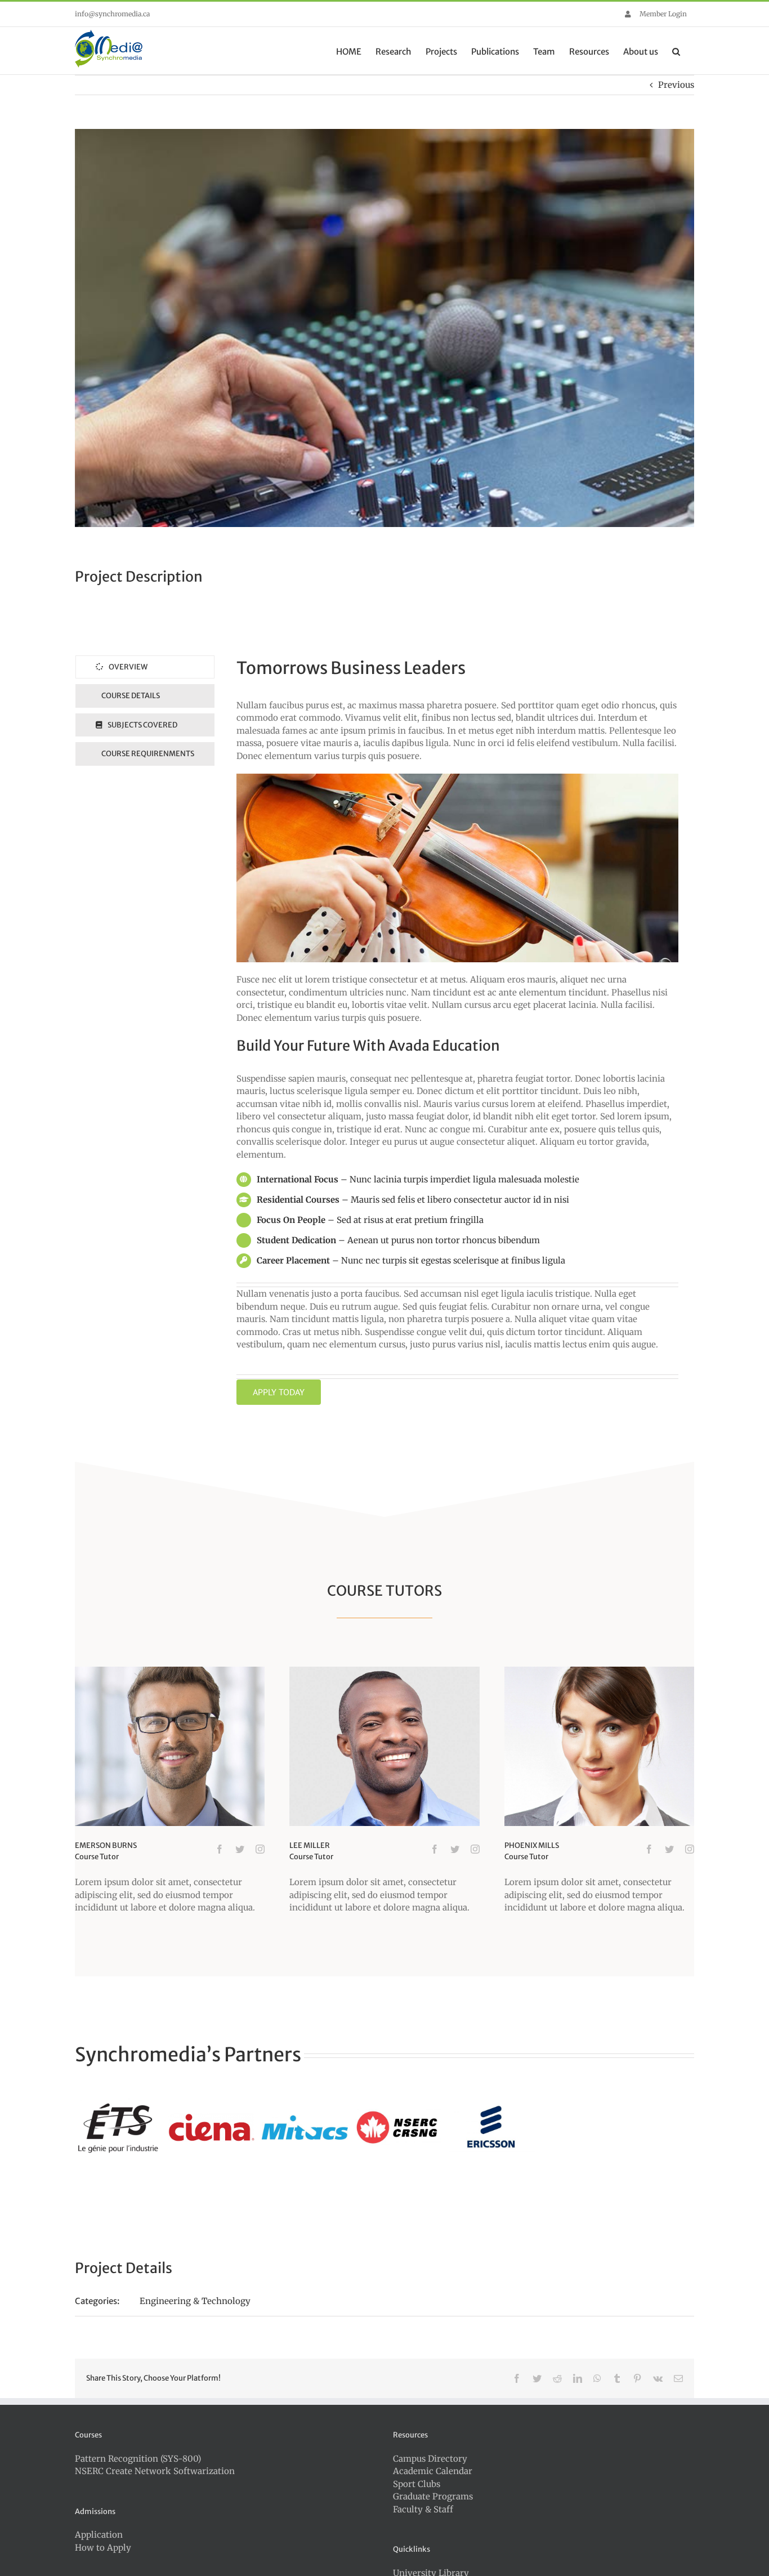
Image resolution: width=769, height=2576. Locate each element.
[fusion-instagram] (260, 1849)
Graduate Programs (433, 2496)
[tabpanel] (457, 1030)
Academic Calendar (433, 2471)
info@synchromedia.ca (112, 14)
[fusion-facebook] (220, 1849)
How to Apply (103, 2548)
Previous (676, 85)
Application (99, 2535)
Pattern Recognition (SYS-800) (138, 2459)
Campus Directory (430, 2459)
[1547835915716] (305, 2127)
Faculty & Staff (423, 2509)
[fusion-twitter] (240, 1849)
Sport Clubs (417, 2484)
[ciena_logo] (211, 2127)
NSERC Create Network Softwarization (155, 2471)
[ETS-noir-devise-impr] (118, 2127)
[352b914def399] (492, 2127)
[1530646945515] (398, 2127)
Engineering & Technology (195, 2301)
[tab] (145, 667)
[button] (676, 51)
